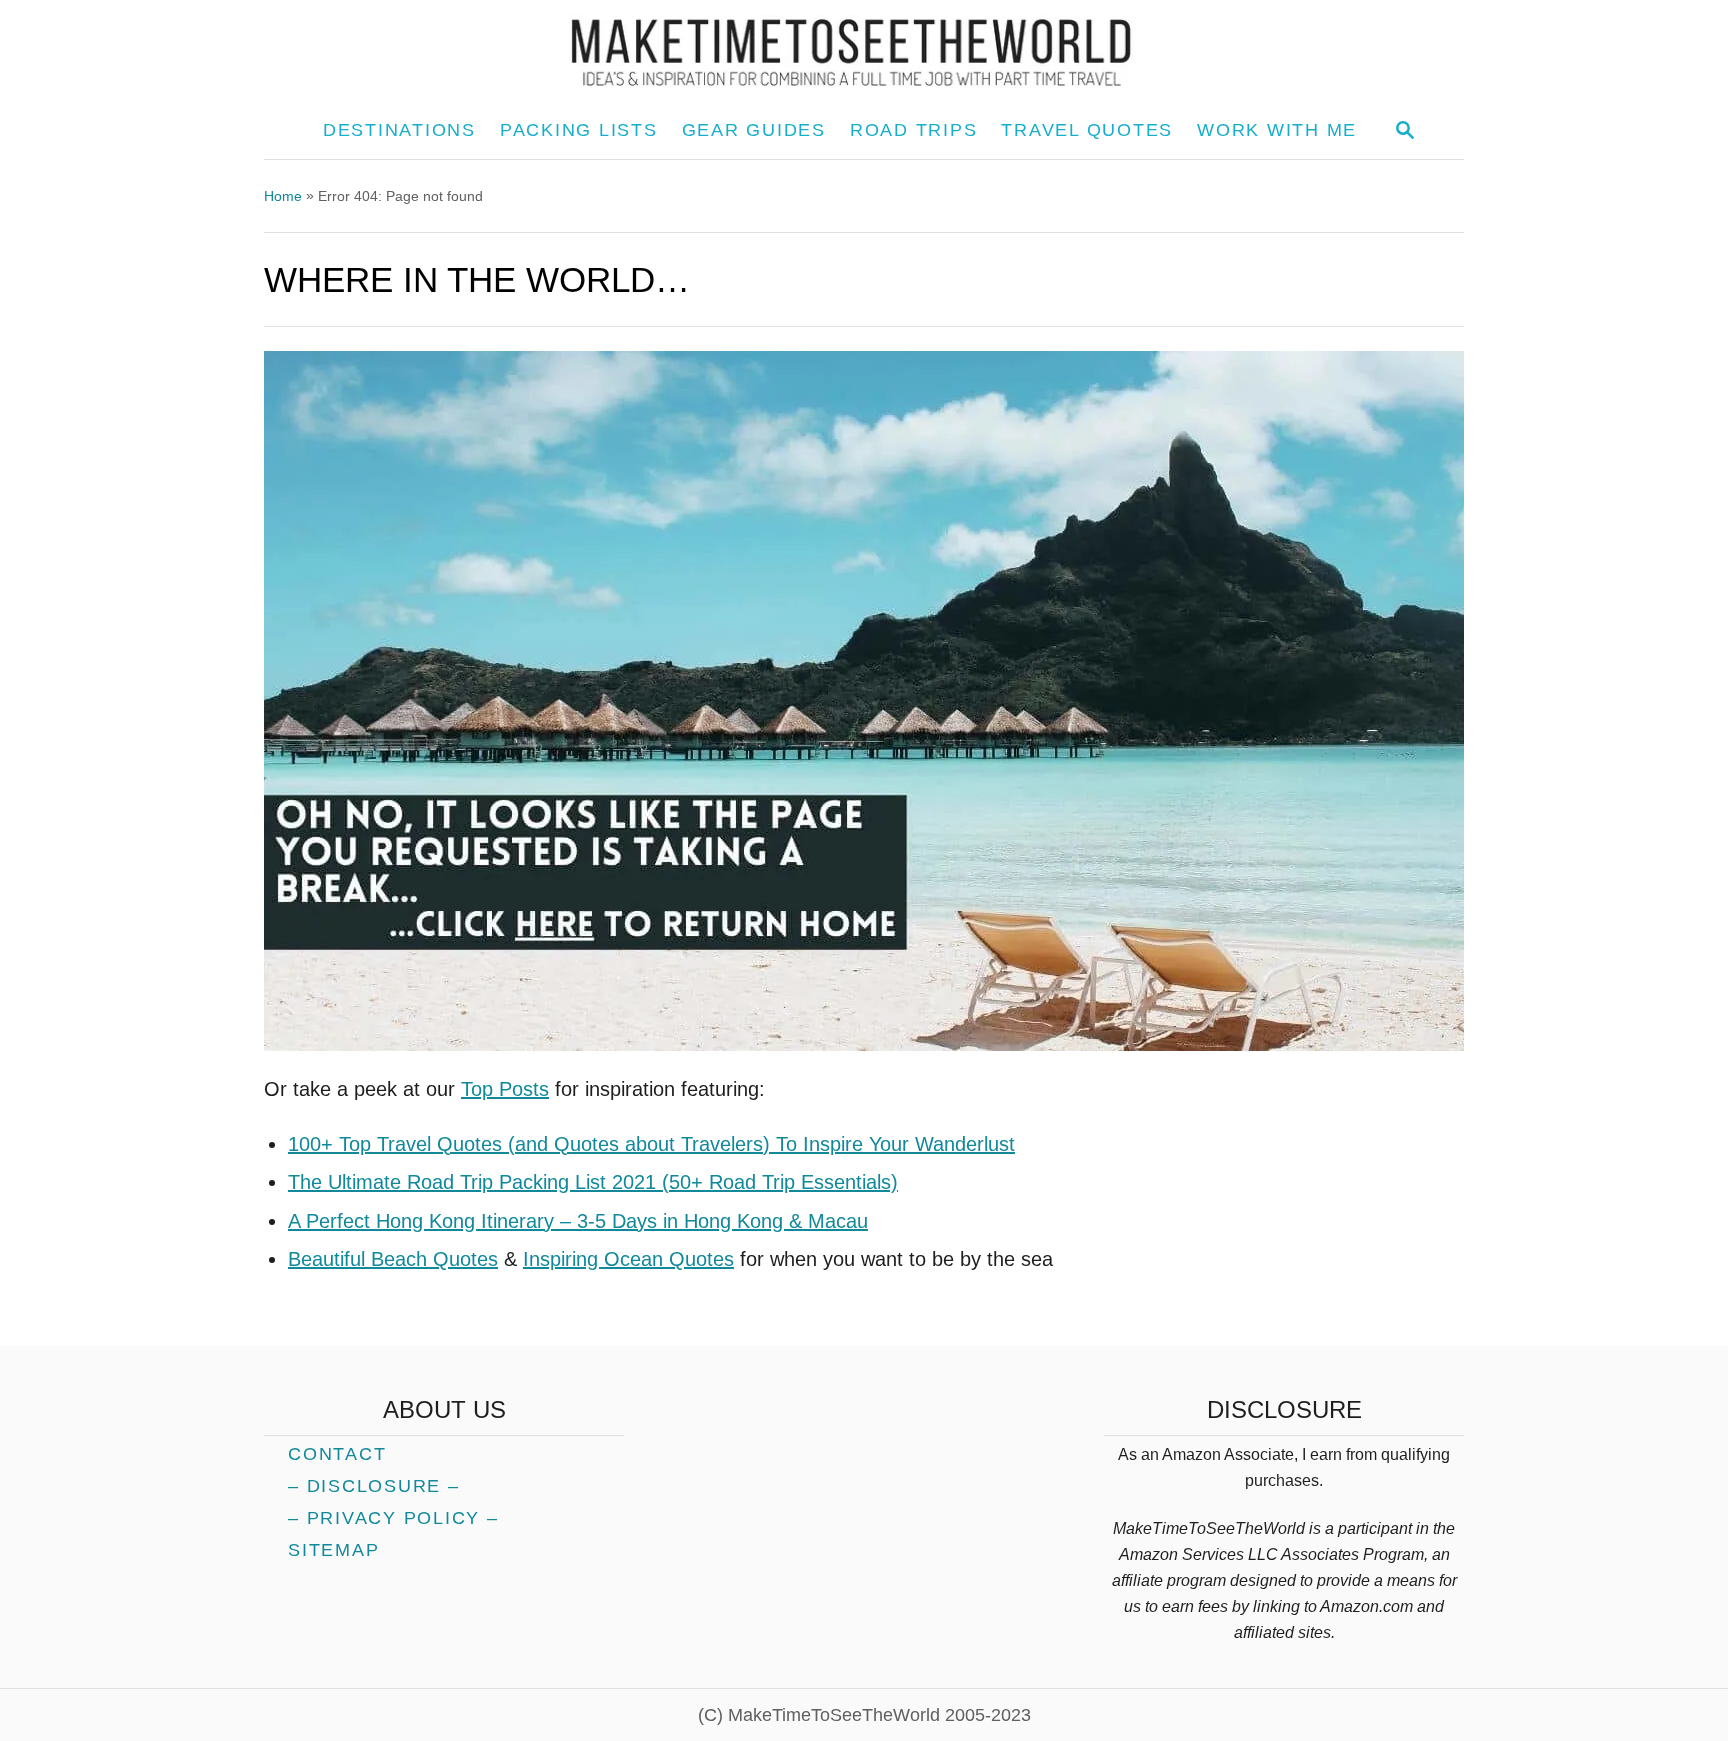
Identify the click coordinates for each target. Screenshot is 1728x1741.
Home (283, 196)
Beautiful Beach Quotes (393, 1259)
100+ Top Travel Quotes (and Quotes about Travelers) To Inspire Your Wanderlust (651, 1144)
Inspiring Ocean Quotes (628, 1259)
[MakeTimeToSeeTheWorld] (864, 51)
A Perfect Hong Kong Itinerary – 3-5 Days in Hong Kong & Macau (578, 1221)
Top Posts (505, 1089)
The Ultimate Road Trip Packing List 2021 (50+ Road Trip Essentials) (593, 1182)
